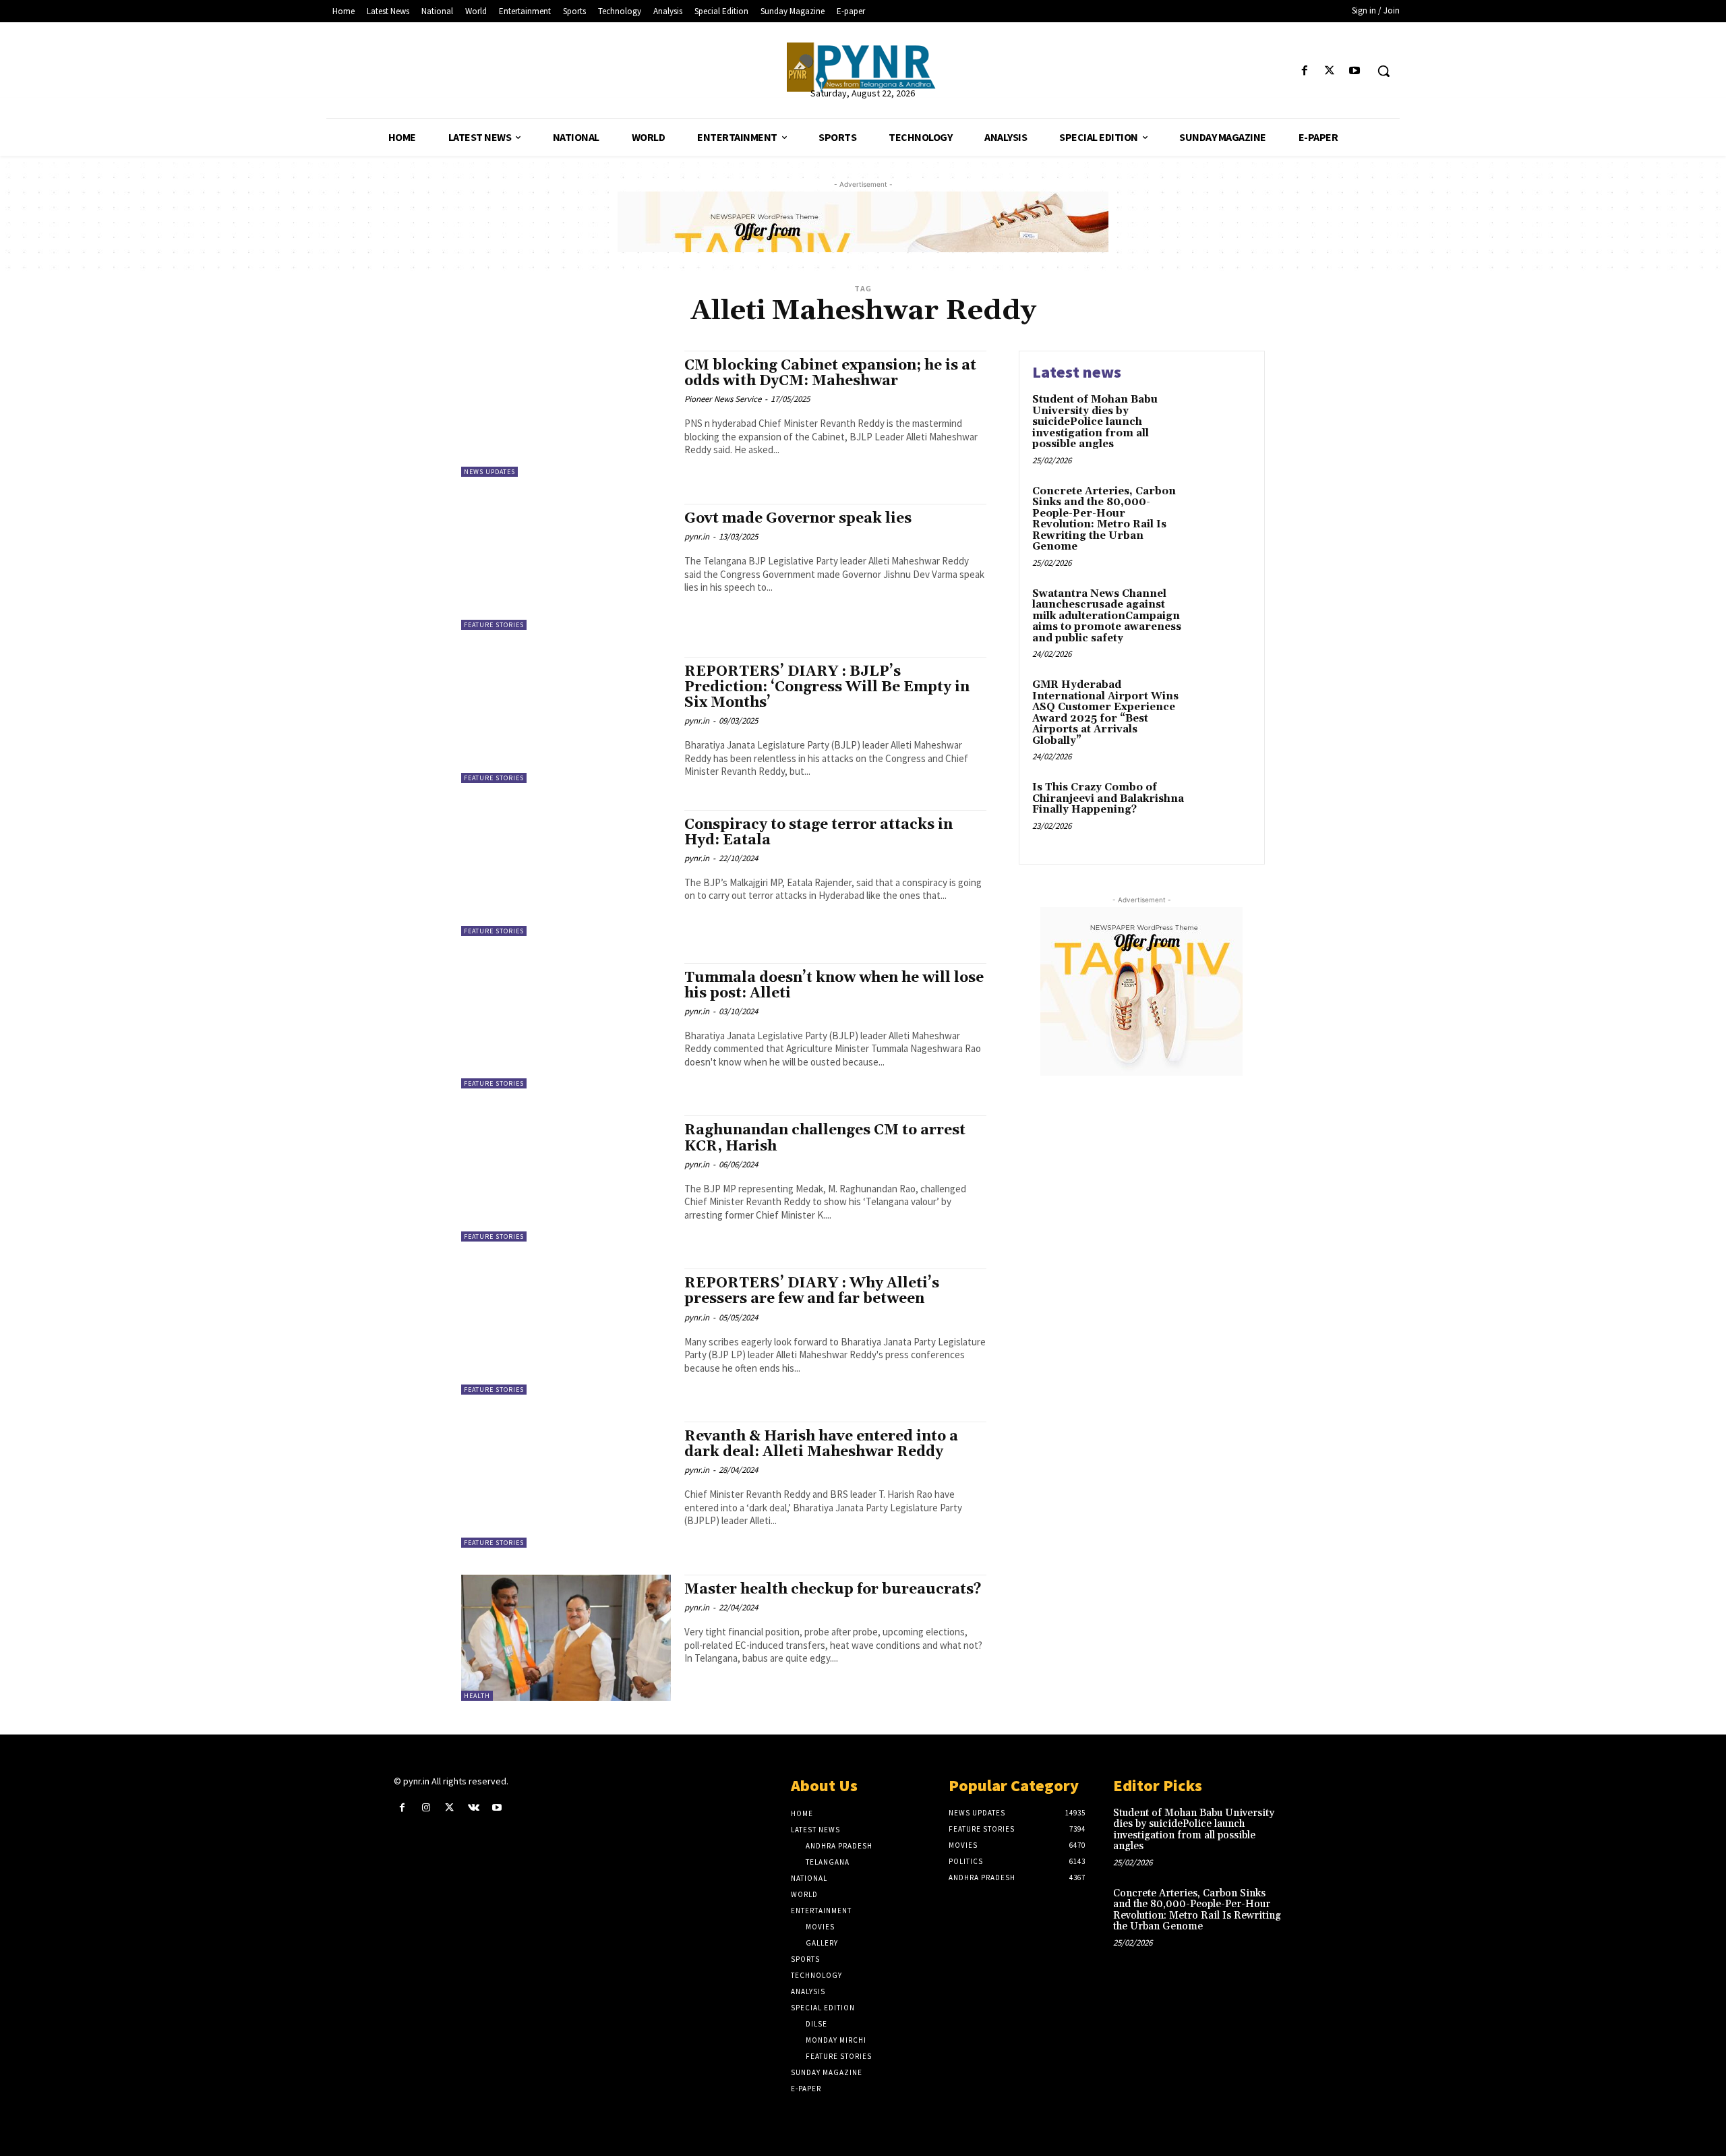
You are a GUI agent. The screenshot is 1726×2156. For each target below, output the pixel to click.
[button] (1383, 71)
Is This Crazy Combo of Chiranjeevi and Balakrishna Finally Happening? (1108, 798)
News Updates (489, 472)
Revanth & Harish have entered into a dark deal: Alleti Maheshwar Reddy (821, 1444)
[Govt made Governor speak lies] (566, 567)
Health (477, 1696)
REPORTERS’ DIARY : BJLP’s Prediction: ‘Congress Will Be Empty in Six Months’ (827, 687)
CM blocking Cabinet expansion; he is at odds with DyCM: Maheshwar (830, 373)
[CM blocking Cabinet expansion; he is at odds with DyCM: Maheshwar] (566, 414)
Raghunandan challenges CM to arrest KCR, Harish (825, 1138)
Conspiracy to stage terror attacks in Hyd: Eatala (819, 833)
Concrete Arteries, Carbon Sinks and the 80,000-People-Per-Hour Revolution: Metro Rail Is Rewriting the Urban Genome (1104, 519)
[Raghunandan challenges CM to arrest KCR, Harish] (566, 1178)
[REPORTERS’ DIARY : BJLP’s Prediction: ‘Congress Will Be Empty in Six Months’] (566, 720)
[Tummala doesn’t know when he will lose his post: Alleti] (566, 1026)
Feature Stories (494, 625)
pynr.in (697, 536)
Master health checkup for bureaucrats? (833, 1590)
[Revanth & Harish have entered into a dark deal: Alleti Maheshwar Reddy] (566, 1485)
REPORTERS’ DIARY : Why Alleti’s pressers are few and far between (812, 1291)
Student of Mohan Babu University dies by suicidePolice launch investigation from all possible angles (1095, 422)
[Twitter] (1330, 71)
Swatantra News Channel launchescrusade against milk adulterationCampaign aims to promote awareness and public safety (1107, 616)
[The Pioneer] (863, 67)
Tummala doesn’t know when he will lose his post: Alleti (834, 986)
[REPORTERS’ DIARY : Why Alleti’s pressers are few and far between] (566, 1332)
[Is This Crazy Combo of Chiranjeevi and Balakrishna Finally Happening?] (1223, 808)
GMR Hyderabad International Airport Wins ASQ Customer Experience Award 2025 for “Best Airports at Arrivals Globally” (1105, 713)
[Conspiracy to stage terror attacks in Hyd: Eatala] (566, 873)
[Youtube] (1355, 71)
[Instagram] (426, 1808)
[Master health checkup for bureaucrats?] (566, 1638)
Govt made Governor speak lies (798, 519)
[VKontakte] (474, 1808)
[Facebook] (1304, 71)
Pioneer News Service (723, 399)
